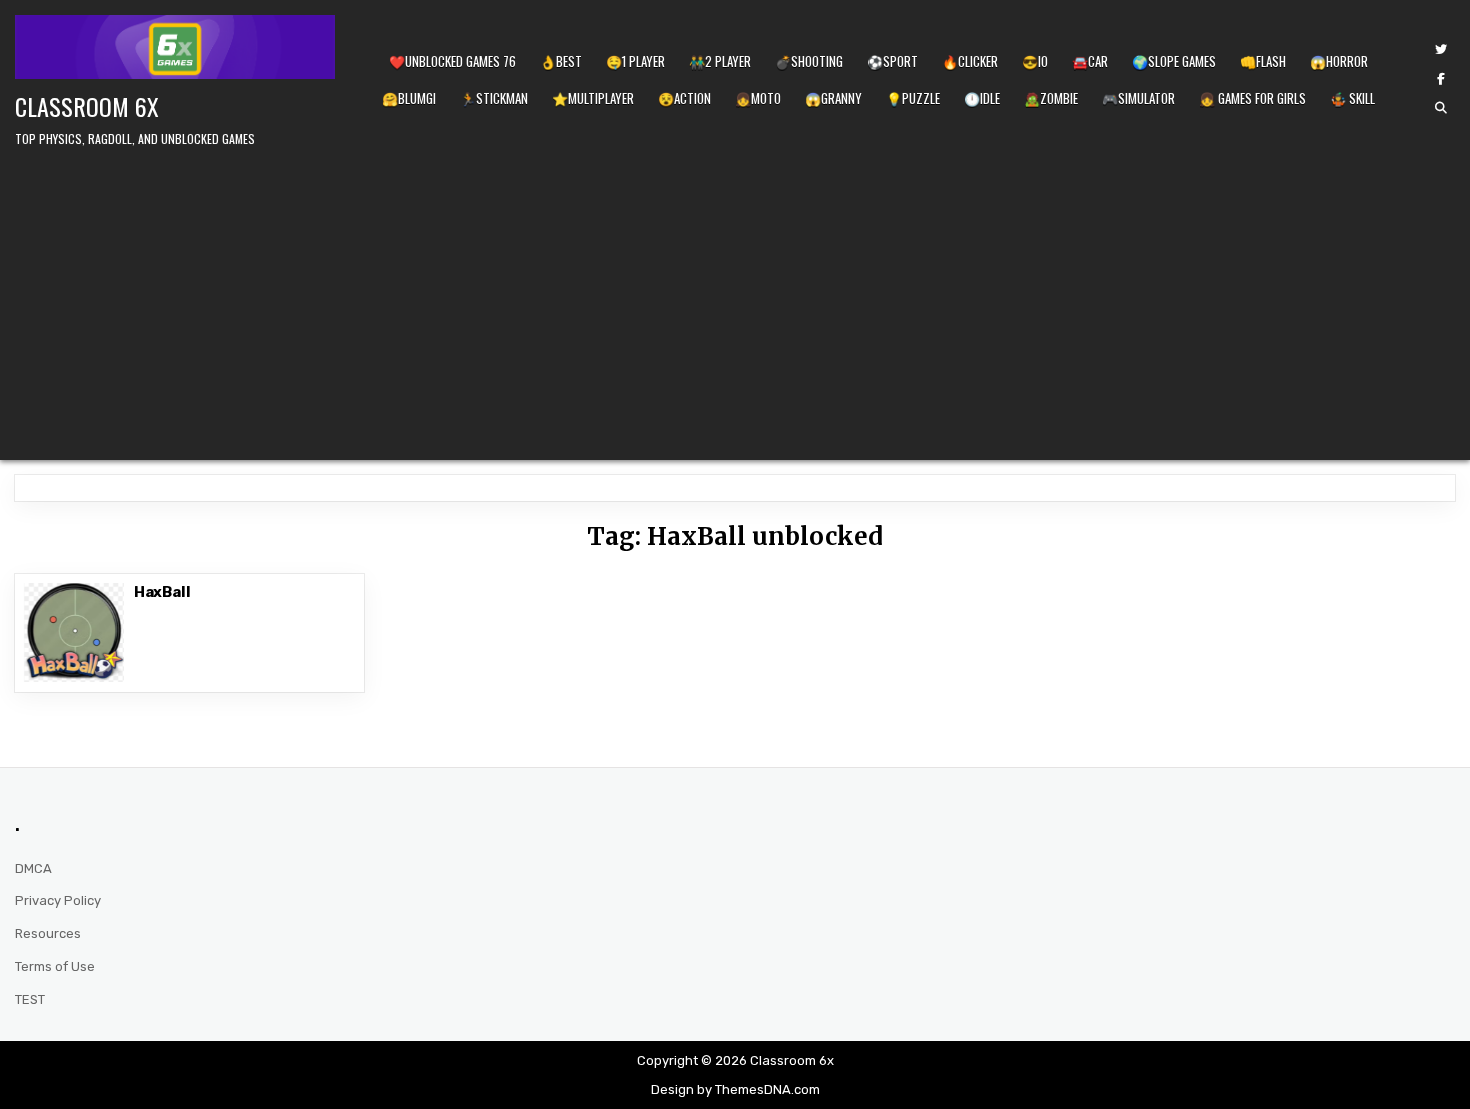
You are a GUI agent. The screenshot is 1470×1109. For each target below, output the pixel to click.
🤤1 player (635, 61)
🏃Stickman (494, 98)
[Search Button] (1441, 108)
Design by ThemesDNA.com (735, 1089)
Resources (48, 933)
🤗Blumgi (409, 98)
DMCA (33, 868)
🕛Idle (982, 98)
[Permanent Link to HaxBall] (74, 632)
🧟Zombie (1051, 98)
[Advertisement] (735, 300)
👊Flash (1263, 61)
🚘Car (1090, 61)
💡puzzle (913, 98)
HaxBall (162, 592)
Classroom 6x (87, 106)
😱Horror (1339, 61)
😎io (1035, 61)
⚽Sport (892, 61)
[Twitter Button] (1441, 50)
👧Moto (758, 98)
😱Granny (833, 98)
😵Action (684, 98)
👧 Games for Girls (1252, 98)
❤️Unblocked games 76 (452, 61)
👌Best (561, 61)
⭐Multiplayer (593, 98)
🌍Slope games (1174, 61)
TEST (30, 999)
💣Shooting (809, 61)
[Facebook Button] (1441, 79)
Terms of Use (55, 966)
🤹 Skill (1352, 98)
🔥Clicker (970, 61)
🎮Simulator (1138, 98)
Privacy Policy (58, 900)
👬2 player (720, 61)
